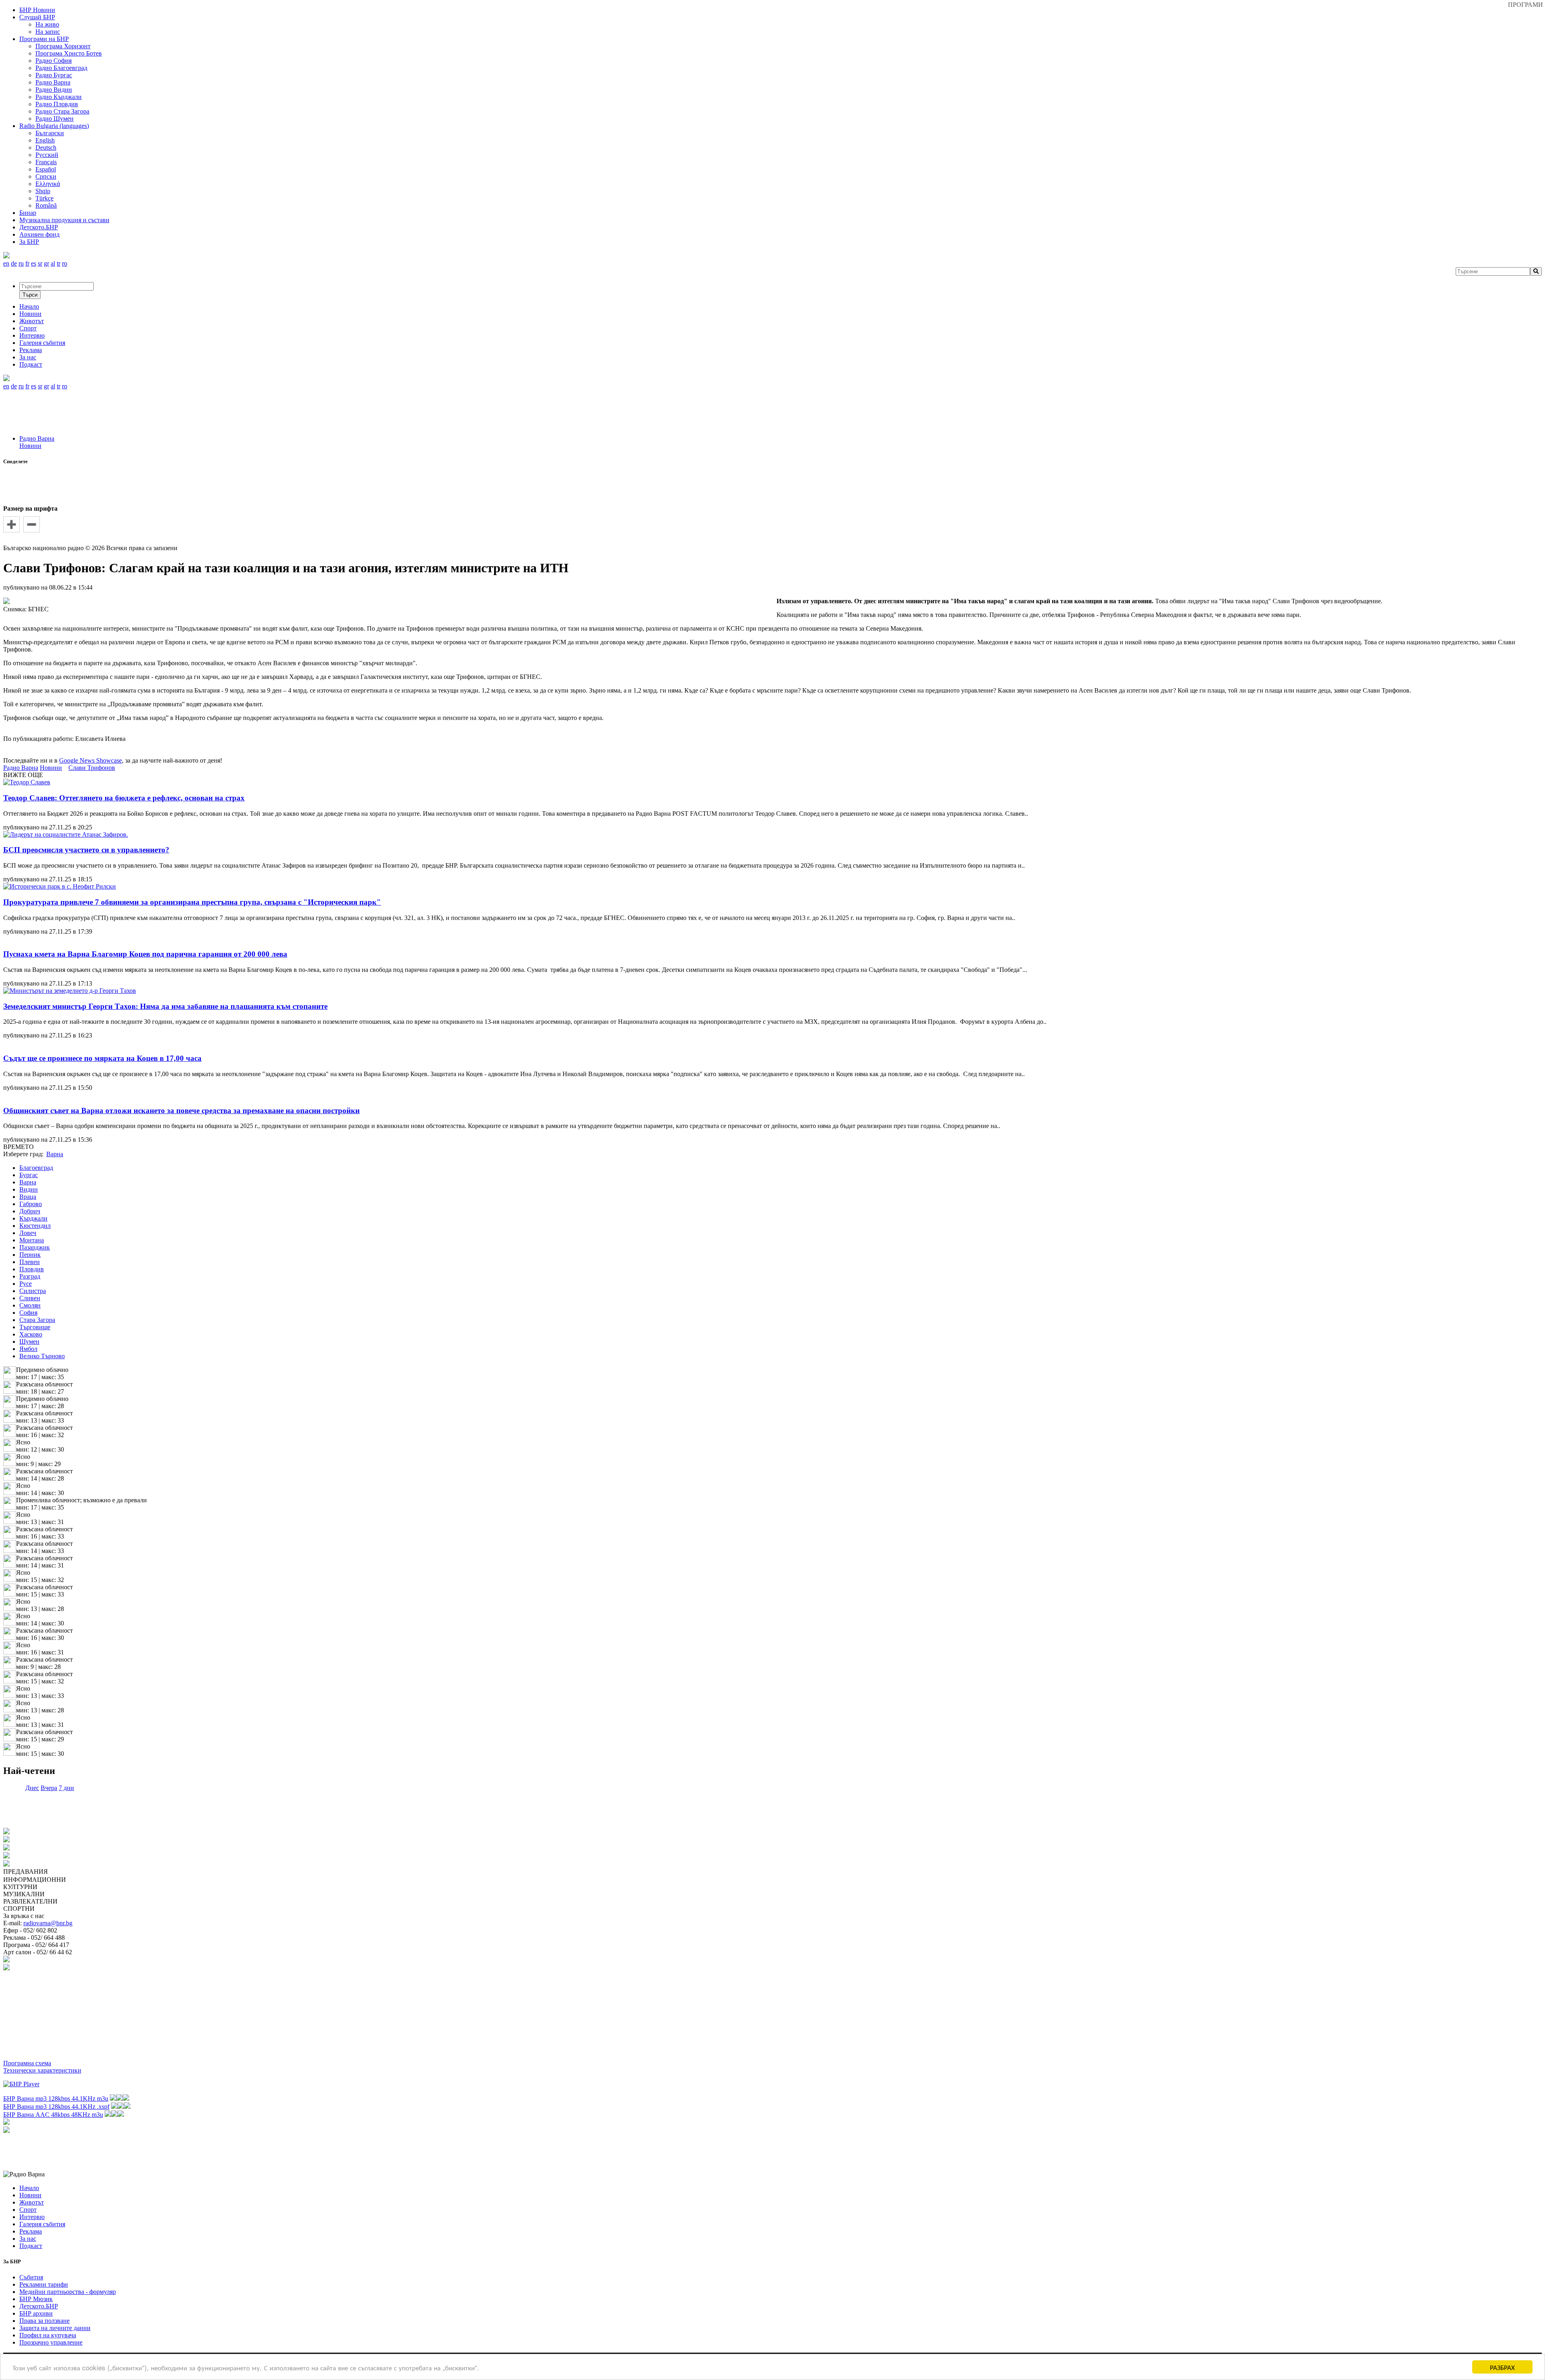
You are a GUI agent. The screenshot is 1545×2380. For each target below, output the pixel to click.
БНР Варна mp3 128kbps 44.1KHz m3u (56, 2098)
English (45, 140)
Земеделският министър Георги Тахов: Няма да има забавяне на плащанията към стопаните (165, 1006)
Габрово (31, 1204)
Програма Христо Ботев (69, 53)
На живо (47, 24)
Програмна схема (27, 2063)
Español (46, 169)
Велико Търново (42, 1356)
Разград (30, 1276)
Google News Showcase (91, 760)
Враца (28, 1197)
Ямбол (28, 1349)
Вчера (49, 1788)
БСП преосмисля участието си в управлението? (86, 850)
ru (21, 263)
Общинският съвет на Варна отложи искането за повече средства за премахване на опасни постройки (181, 1111)
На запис (48, 32)
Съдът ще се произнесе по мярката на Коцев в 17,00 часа (102, 1058)
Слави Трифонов (92, 768)
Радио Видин (54, 90)
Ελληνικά (48, 184)
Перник (30, 1255)
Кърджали (33, 1218)
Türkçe (44, 198)
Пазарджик (35, 1247)
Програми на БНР (44, 39)
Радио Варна (53, 82)
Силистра (33, 1291)
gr (46, 263)
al (53, 263)
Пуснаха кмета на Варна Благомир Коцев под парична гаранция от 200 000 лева (145, 954)
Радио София (54, 61)
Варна (28, 1182)
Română (46, 205)
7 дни (66, 1788)
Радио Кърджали (59, 97)
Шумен (29, 1342)
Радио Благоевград (61, 68)
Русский (47, 155)
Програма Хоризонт (63, 46)
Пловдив (32, 1269)
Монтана (32, 1240)
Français (46, 162)
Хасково (31, 1334)
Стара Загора (37, 1320)
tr (59, 263)
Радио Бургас (54, 75)
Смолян (30, 1305)
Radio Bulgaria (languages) (54, 126)
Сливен (30, 1298)
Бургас (29, 1175)
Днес (32, 1788)
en (6, 263)
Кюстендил (35, 1226)
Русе (26, 1284)
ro (65, 263)
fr (27, 263)
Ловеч (28, 1233)
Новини (30, 446)
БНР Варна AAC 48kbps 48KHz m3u (53, 2115)
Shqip (43, 191)
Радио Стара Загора (62, 111)
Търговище (35, 1327)
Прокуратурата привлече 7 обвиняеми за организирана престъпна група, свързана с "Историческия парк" (192, 902)
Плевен (30, 1262)
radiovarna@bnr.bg (48, 1923)
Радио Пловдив (57, 104)
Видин (29, 1189)
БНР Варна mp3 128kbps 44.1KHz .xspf (56, 2107)
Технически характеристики (42, 2070)
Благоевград (36, 1168)
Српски (46, 176)
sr (40, 263)
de (14, 263)
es (34, 263)
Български (50, 133)
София (28, 1313)
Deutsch (46, 147)
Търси (30, 295)
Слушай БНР (37, 17)
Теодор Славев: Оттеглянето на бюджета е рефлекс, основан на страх (124, 798)
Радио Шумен (55, 119)
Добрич (30, 1211)
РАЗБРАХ (1502, 2367)
